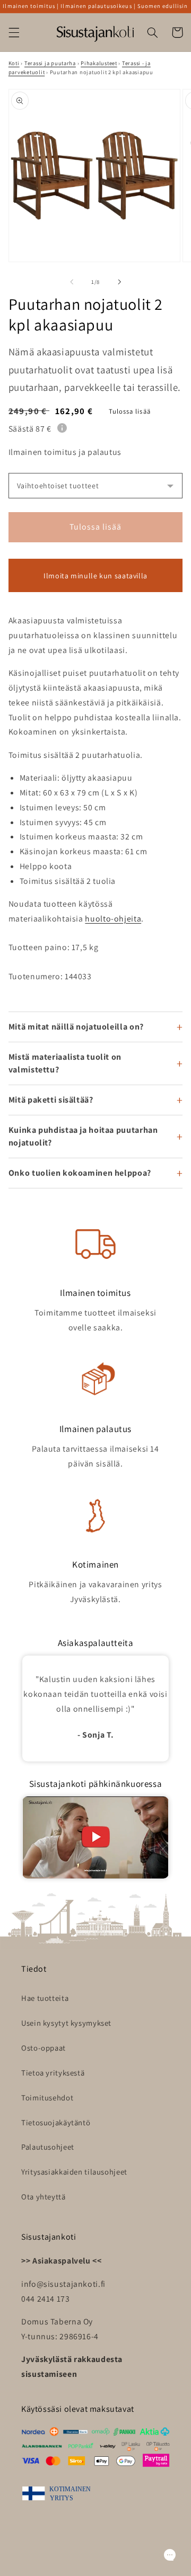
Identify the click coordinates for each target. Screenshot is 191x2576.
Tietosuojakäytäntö (56, 2122)
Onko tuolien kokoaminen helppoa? (80, 1173)
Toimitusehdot (47, 2098)
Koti (14, 63)
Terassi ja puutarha (50, 63)
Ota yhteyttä (44, 2197)
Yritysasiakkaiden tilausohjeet (74, 2172)
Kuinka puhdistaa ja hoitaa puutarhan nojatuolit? (83, 1136)
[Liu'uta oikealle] (119, 282)
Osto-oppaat (44, 2048)
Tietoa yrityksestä (53, 2073)
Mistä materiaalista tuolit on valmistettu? (65, 1063)
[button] (14, 32)
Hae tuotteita (45, 1998)
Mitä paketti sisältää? (51, 1100)
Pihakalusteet (99, 63)
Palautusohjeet (48, 2147)
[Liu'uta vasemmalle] (72, 282)
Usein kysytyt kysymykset (66, 2023)
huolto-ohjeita (113, 919)
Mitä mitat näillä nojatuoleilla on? (76, 1027)
